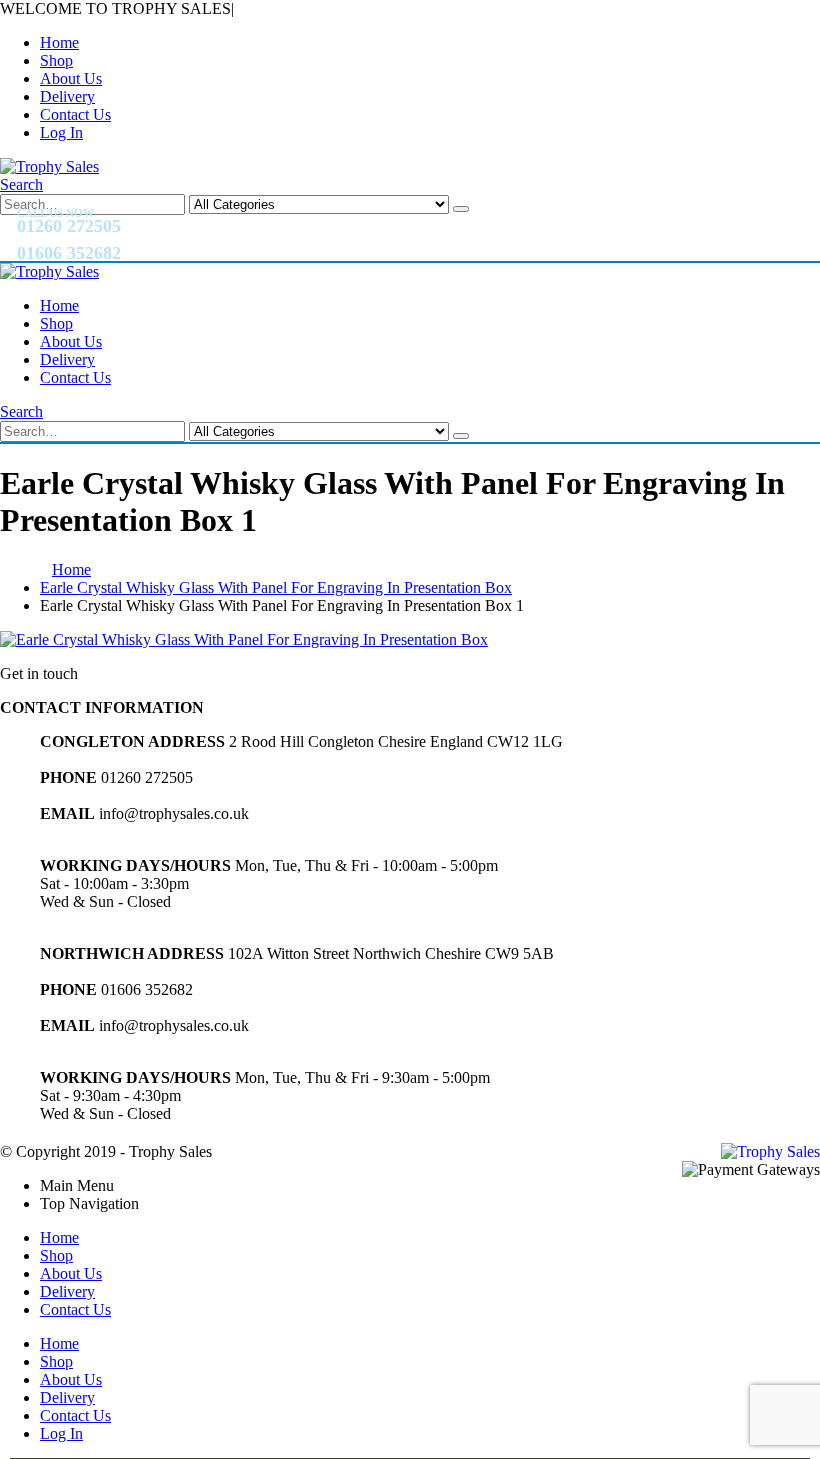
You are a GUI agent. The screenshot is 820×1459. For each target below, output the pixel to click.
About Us (71, 78)
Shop (56, 60)
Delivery (67, 96)
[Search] (461, 209)
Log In (61, 132)
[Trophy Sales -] (49, 166)
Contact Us (75, 114)
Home (59, 42)
